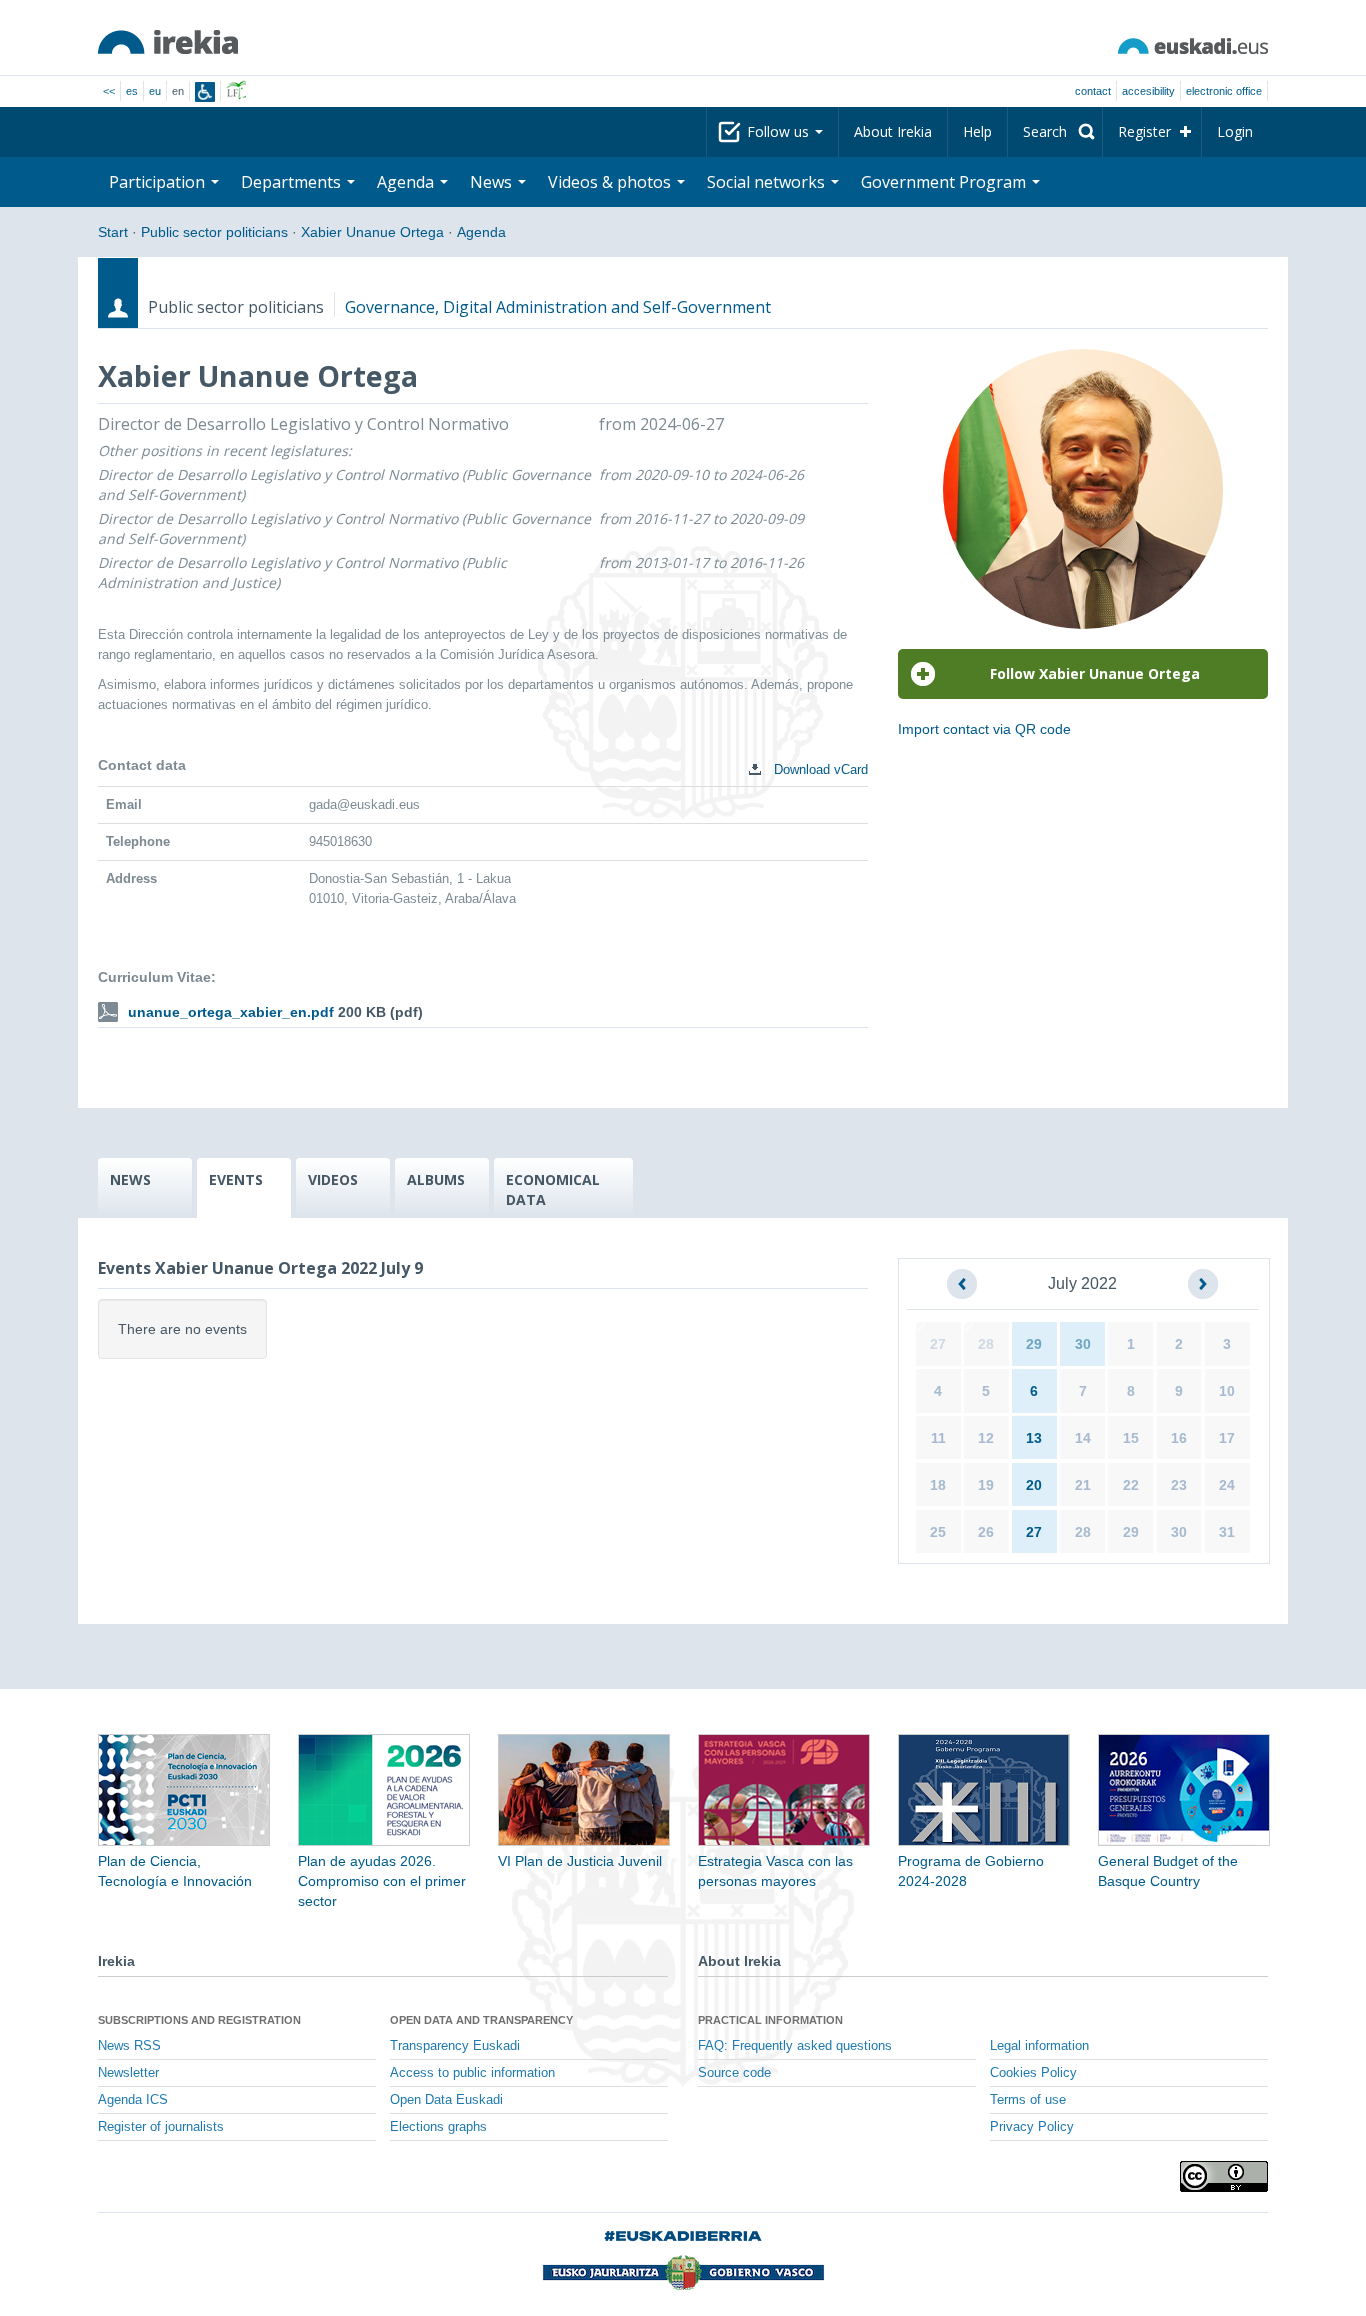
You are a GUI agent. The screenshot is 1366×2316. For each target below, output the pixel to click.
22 (1131, 1485)
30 (1083, 1344)
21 (1083, 1485)
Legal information (1039, 2046)
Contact (1093, 91)
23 (1179, 1485)
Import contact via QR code (984, 729)
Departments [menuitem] (293, 182)
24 (1227, 1485)
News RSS (129, 2046)
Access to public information (472, 2073)
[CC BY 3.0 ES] (1224, 2176)
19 (986, 1485)
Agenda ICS (133, 2100)
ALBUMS (436, 1179)
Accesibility (1148, 91)
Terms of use (1028, 2100)
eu (155, 91)
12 (986, 1438)
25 (938, 1532)
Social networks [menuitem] (768, 182)
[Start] (168, 42)
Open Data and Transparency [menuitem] (481, 2020)
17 (1227, 1438)
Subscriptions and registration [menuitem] (199, 2020)
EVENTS (236, 1179)
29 (1034, 1344)
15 (1131, 1438)
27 (938, 1344)
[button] (962, 1284)
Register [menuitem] (1144, 131)
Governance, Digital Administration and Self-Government (558, 307)
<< (109, 91)
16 (1179, 1438)
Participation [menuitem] (159, 182)
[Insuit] (205, 92)
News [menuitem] (493, 182)
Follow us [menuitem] (780, 131)
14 (1083, 1438)
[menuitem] (1055, 132)
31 (1227, 1532)
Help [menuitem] (977, 131)
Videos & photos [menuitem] (611, 182)
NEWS (130, 1179)
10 (1227, 1391)
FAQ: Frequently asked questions (795, 2046)
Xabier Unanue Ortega (372, 232)
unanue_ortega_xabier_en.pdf (231, 1012)
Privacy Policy (1032, 2127)
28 (986, 1344)
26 (986, 1532)
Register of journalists (161, 2127)
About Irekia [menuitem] (893, 131)
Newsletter (128, 2073)
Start (113, 232)
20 (1034, 1485)
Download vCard (819, 769)
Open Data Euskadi (446, 2100)
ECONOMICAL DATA (553, 1189)
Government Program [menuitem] (945, 182)
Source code (734, 2073)
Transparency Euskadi (455, 2046)
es (132, 91)
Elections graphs (438, 2127)
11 (938, 1438)
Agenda (481, 232)
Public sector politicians (214, 232)
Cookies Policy (1033, 2073)
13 (1034, 1438)
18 (938, 1485)
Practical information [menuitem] (770, 2020)
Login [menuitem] (1235, 131)
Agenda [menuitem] (407, 182)
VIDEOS (333, 1179)
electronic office (1224, 91)
